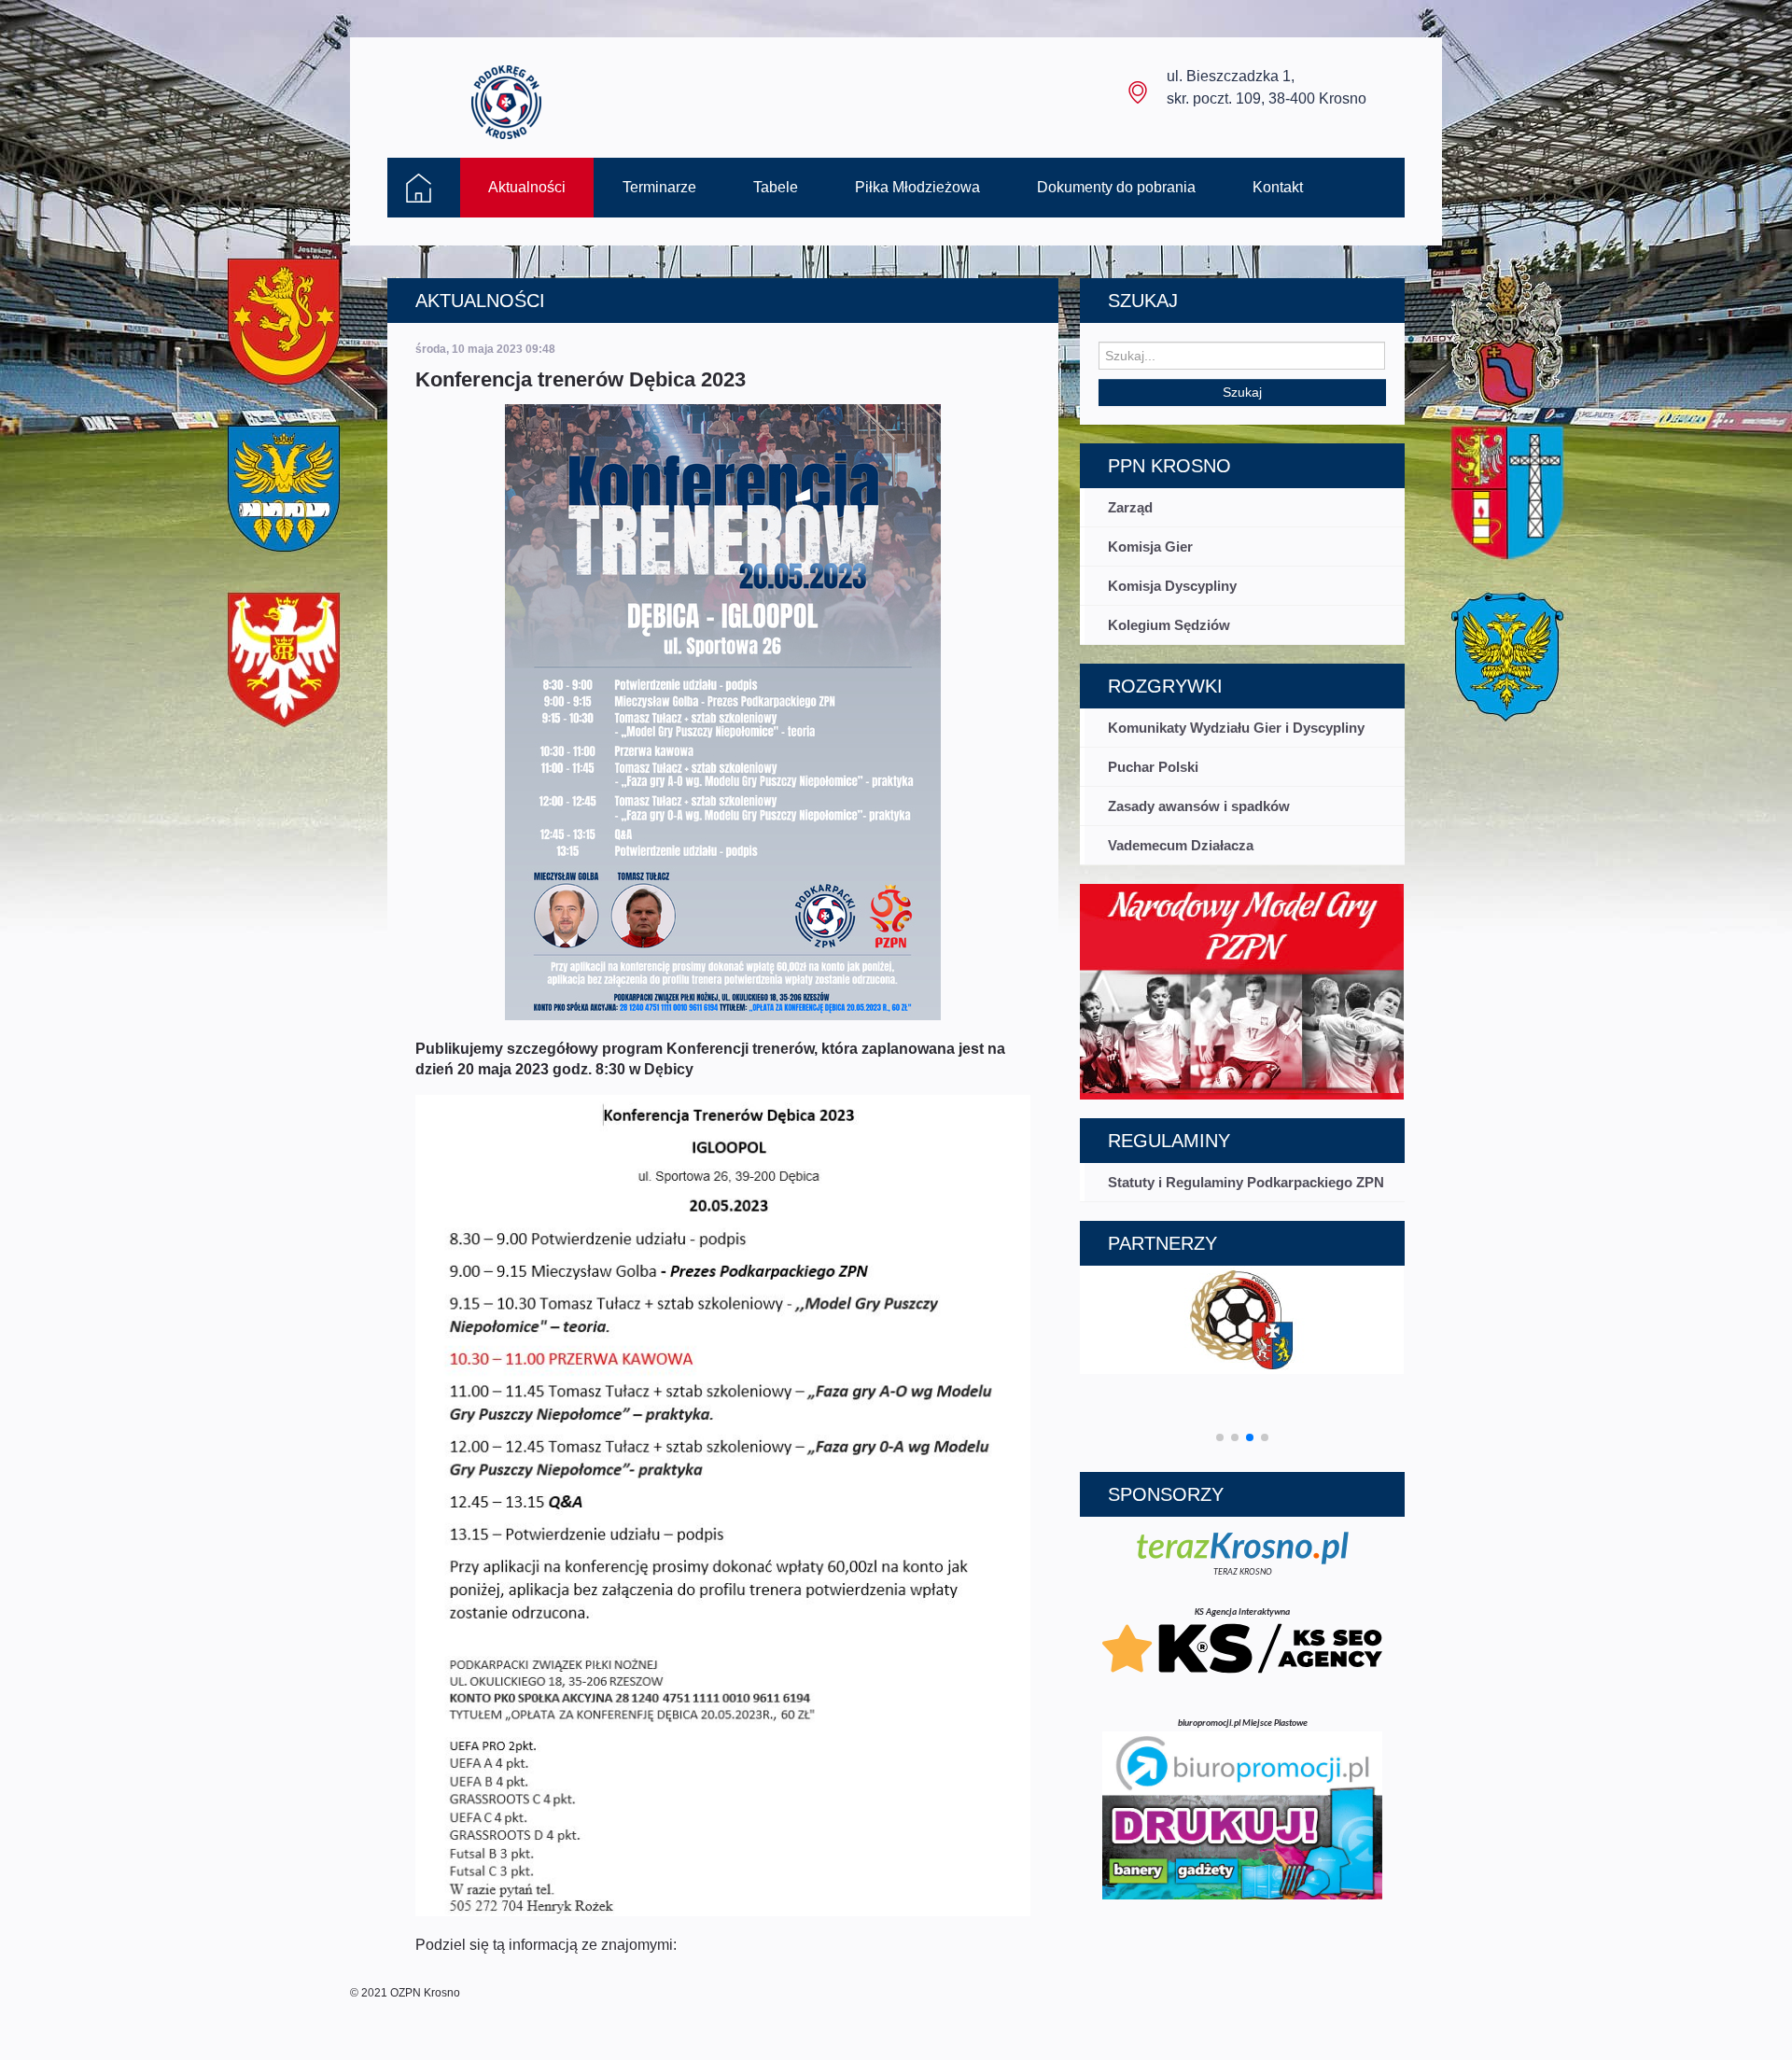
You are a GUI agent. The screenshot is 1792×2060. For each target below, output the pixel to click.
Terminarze (659, 187)
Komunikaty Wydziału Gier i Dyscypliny (1236, 728)
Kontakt (1278, 187)
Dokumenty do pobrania (1116, 187)
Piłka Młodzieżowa (917, 187)
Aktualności (527, 187)
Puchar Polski (1153, 767)
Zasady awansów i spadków (1199, 806)
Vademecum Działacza (1181, 845)
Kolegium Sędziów (1169, 625)
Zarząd (1130, 507)
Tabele (776, 187)
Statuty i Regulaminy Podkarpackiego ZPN (1246, 1182)
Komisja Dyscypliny (1172, 586)
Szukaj (1242, 392)
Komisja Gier (1150, 547)
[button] (1220, 1437)
